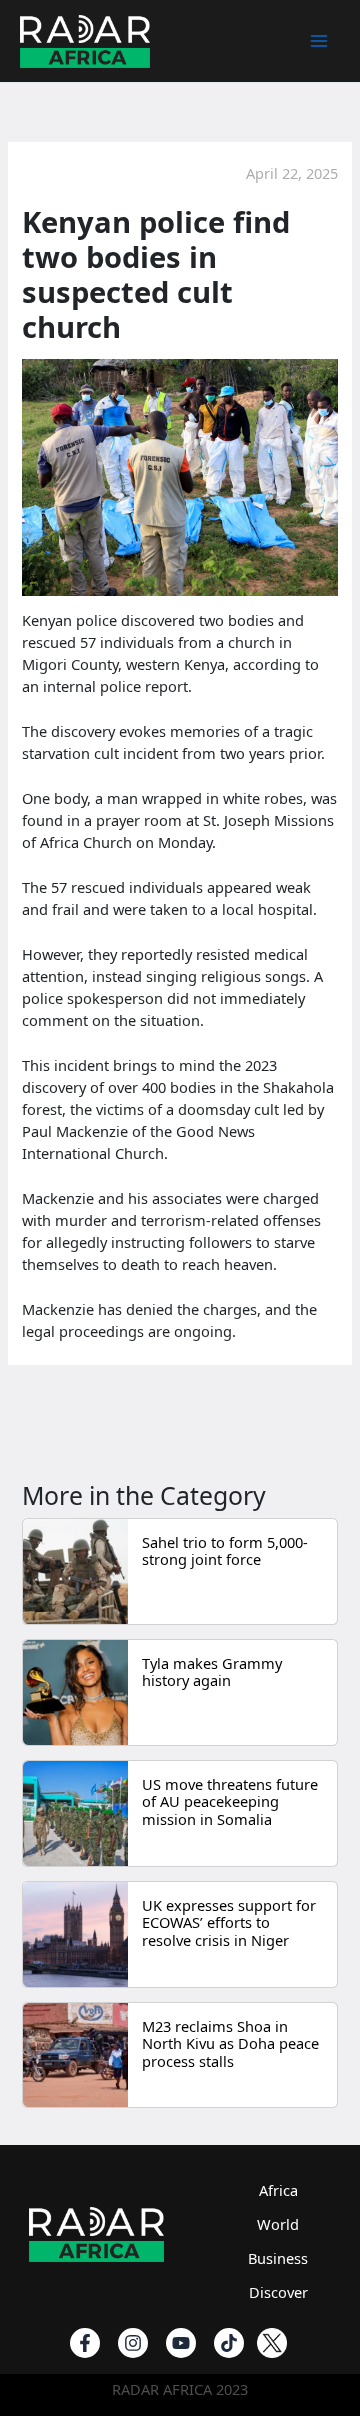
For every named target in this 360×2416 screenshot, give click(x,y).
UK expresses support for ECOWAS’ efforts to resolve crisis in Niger (229, 1922)
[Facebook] (85, 2343)
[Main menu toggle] (319, 41)
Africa (278, 2190)
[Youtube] (181, 2343)
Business (278, 2258)
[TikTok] (229, 2343)
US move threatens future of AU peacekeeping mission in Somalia (230, 1801)
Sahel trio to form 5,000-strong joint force (225, 1551)
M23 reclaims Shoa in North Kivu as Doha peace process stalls (230, 2043)
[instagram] (133, 2343)
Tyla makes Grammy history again (212, 1672)
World (278, 2224)
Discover (278, 2292)
